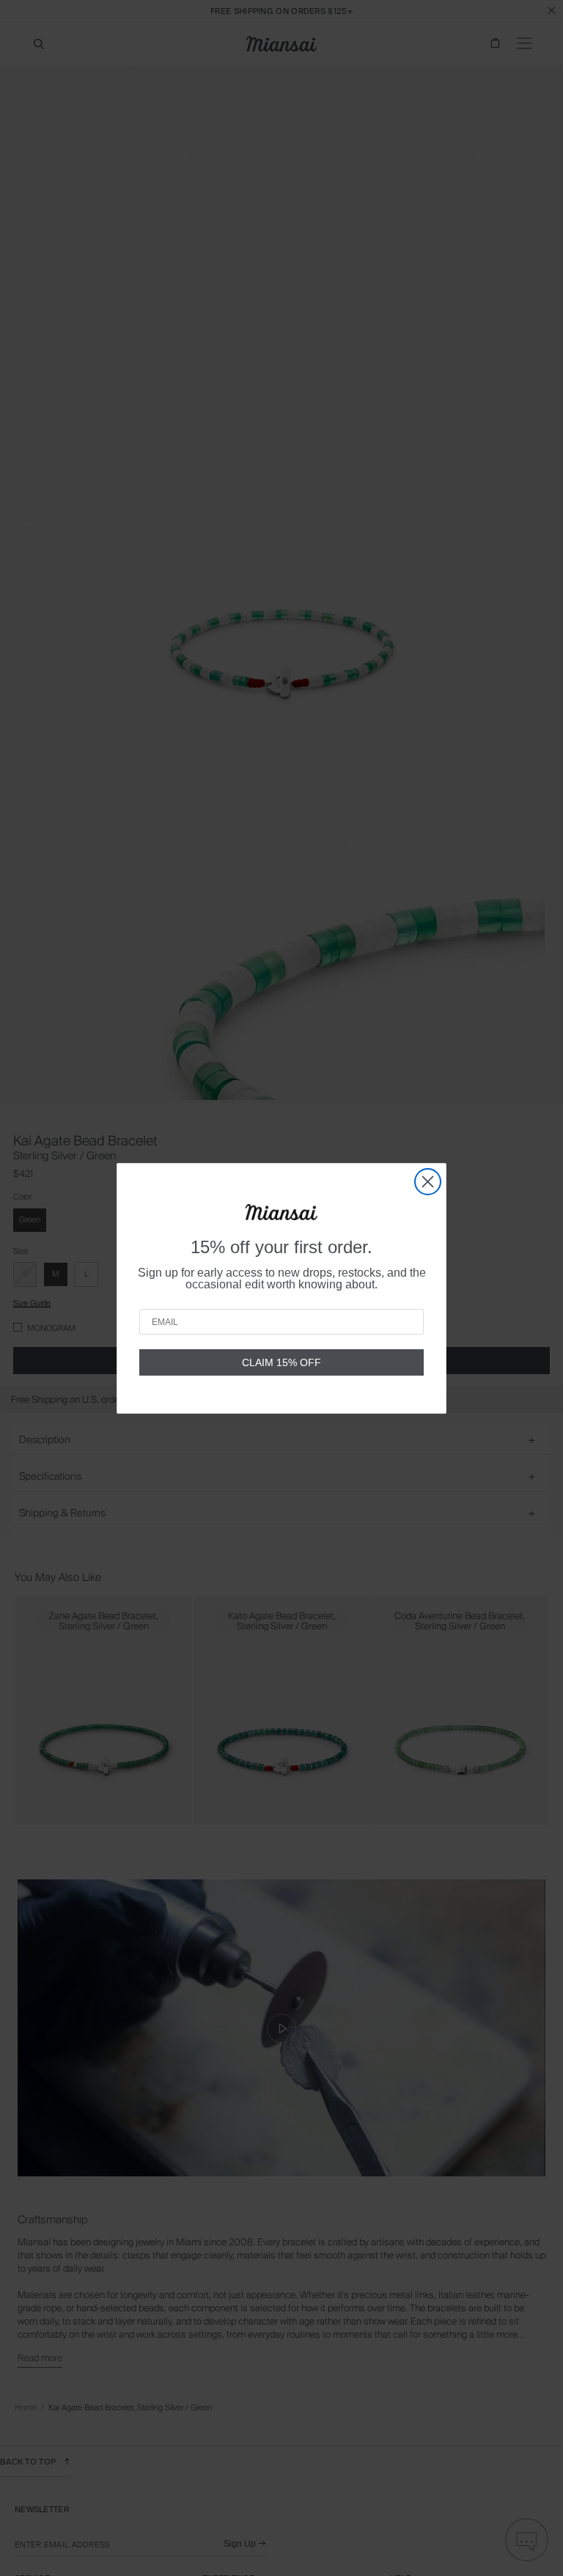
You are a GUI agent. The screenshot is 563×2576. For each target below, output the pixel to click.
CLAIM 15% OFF (281, 1362)
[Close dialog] (428, 1182)
